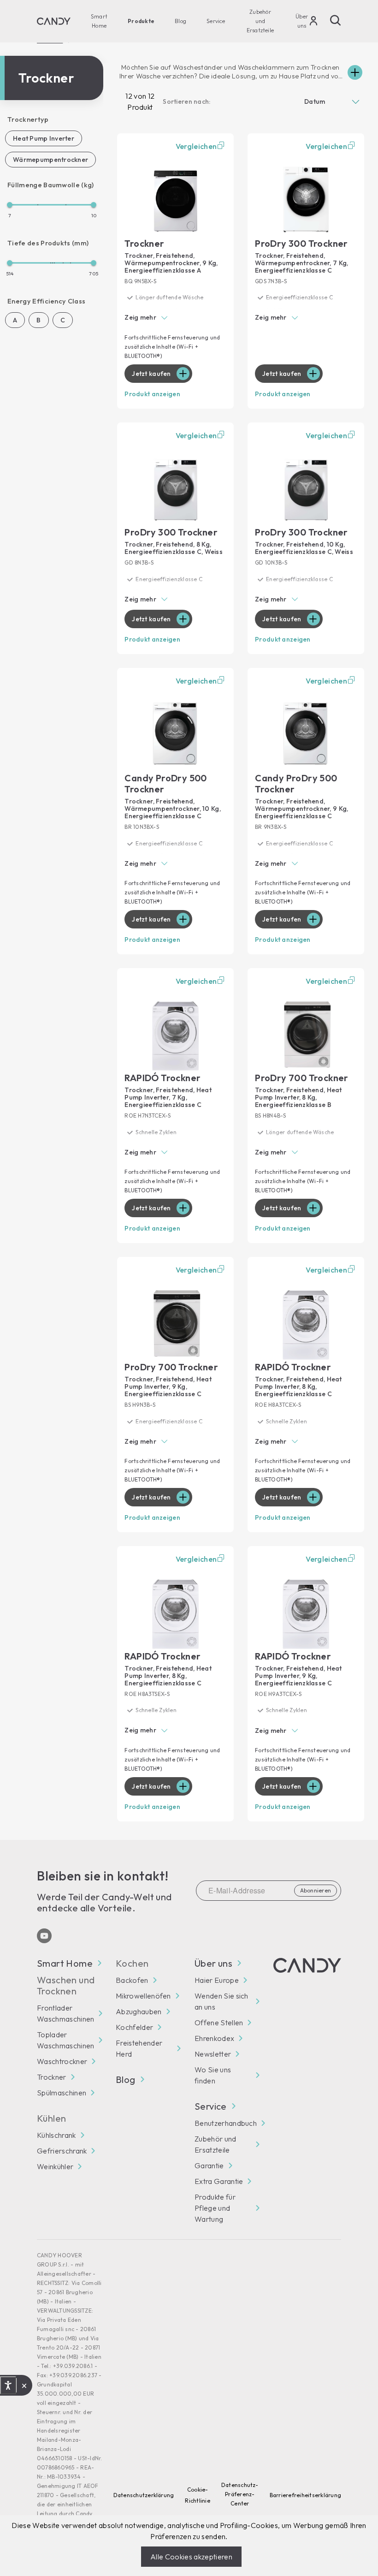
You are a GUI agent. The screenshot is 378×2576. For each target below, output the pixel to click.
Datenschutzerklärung (144, 2495)
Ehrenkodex (214, 2038)
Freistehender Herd (139, 2048)
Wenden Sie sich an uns (221, 2001)
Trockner (52, 2077)
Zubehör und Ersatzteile (260, 21)
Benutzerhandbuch (226, 2123)
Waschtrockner (62, 2061)
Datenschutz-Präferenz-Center (240, 2494)
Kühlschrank (56, 2135)
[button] (175, 318)
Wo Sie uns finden (213, 2075)
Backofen (132, 1980)
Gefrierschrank (62, 2151)
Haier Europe (217, 1980)
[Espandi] (355, 72)
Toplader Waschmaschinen (65, 2040)
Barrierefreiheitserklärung (305, 2495)
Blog (180, 21)
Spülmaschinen (62, 2093)
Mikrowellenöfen (143, 1996)
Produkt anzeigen (152, 394)
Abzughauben (139, 2011)
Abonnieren (316, 1890)
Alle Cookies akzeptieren (191, 2557)
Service (216, 21)
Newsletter (213, 2054)
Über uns (302, 21)
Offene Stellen (219, 2023)
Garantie (209, 2166)
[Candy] (54, 21)
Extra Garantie (219, 2181)
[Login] (313, 23)
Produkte (141, 21)
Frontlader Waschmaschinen (65, 2013)
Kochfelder (134, 2027)
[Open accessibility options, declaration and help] (8, 2386)
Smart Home (99, 21)
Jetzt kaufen (151, 374)
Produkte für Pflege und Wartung (215, 2208)
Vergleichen (196, 146)
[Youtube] (44, 1936)
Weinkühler (55, 2166)
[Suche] (336, 20)
